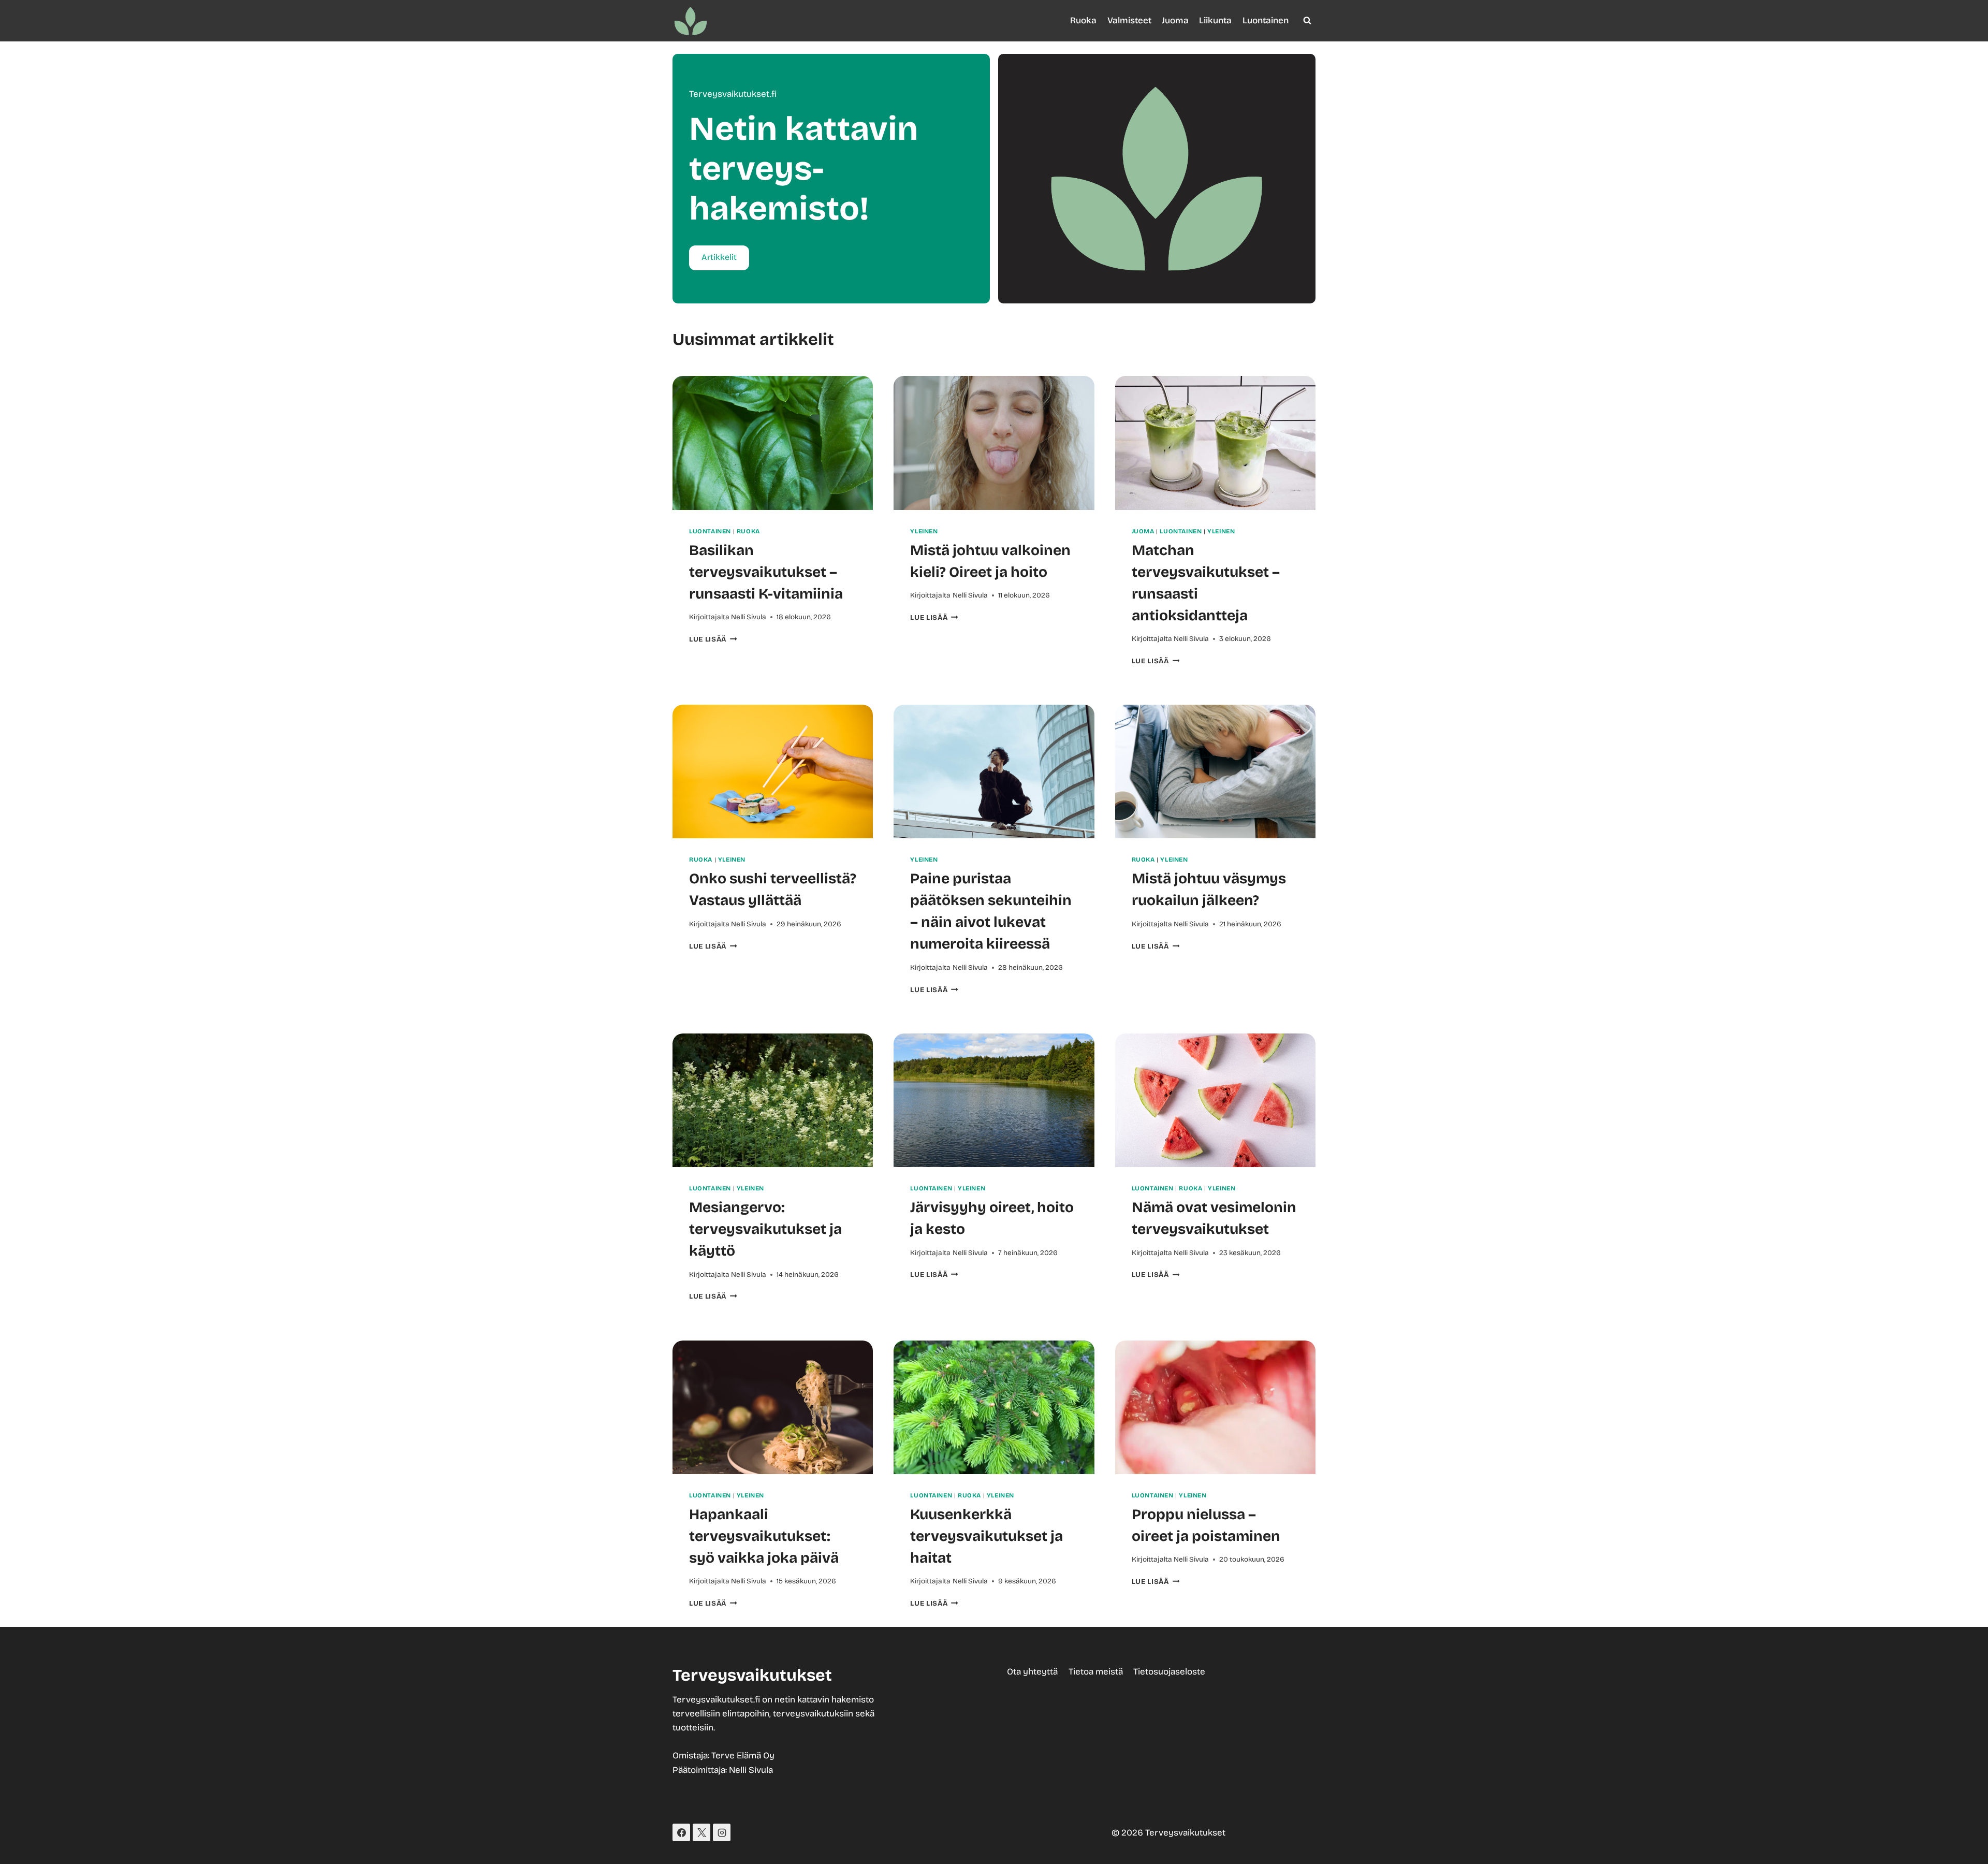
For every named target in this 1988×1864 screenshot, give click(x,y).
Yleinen (924, 531)
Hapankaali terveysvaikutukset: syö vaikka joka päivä (764, 1536)
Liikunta (1215, 20)
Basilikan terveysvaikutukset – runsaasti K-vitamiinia (766, 572)
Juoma (1175, 20)
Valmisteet (1129, 20)
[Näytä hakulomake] (1307, 21)
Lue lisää (713, 639)
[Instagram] (722, 1832)
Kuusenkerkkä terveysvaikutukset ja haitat (986, 1536)
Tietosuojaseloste (1169, 1672)
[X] (701, 1832)
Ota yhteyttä (1032, 1672)
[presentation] (773, 443)
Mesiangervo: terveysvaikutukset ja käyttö (765, 1229)
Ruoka (1083, 20)
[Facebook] (681, 1832)
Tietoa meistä (1096, 1672)
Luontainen (1266, 20)
